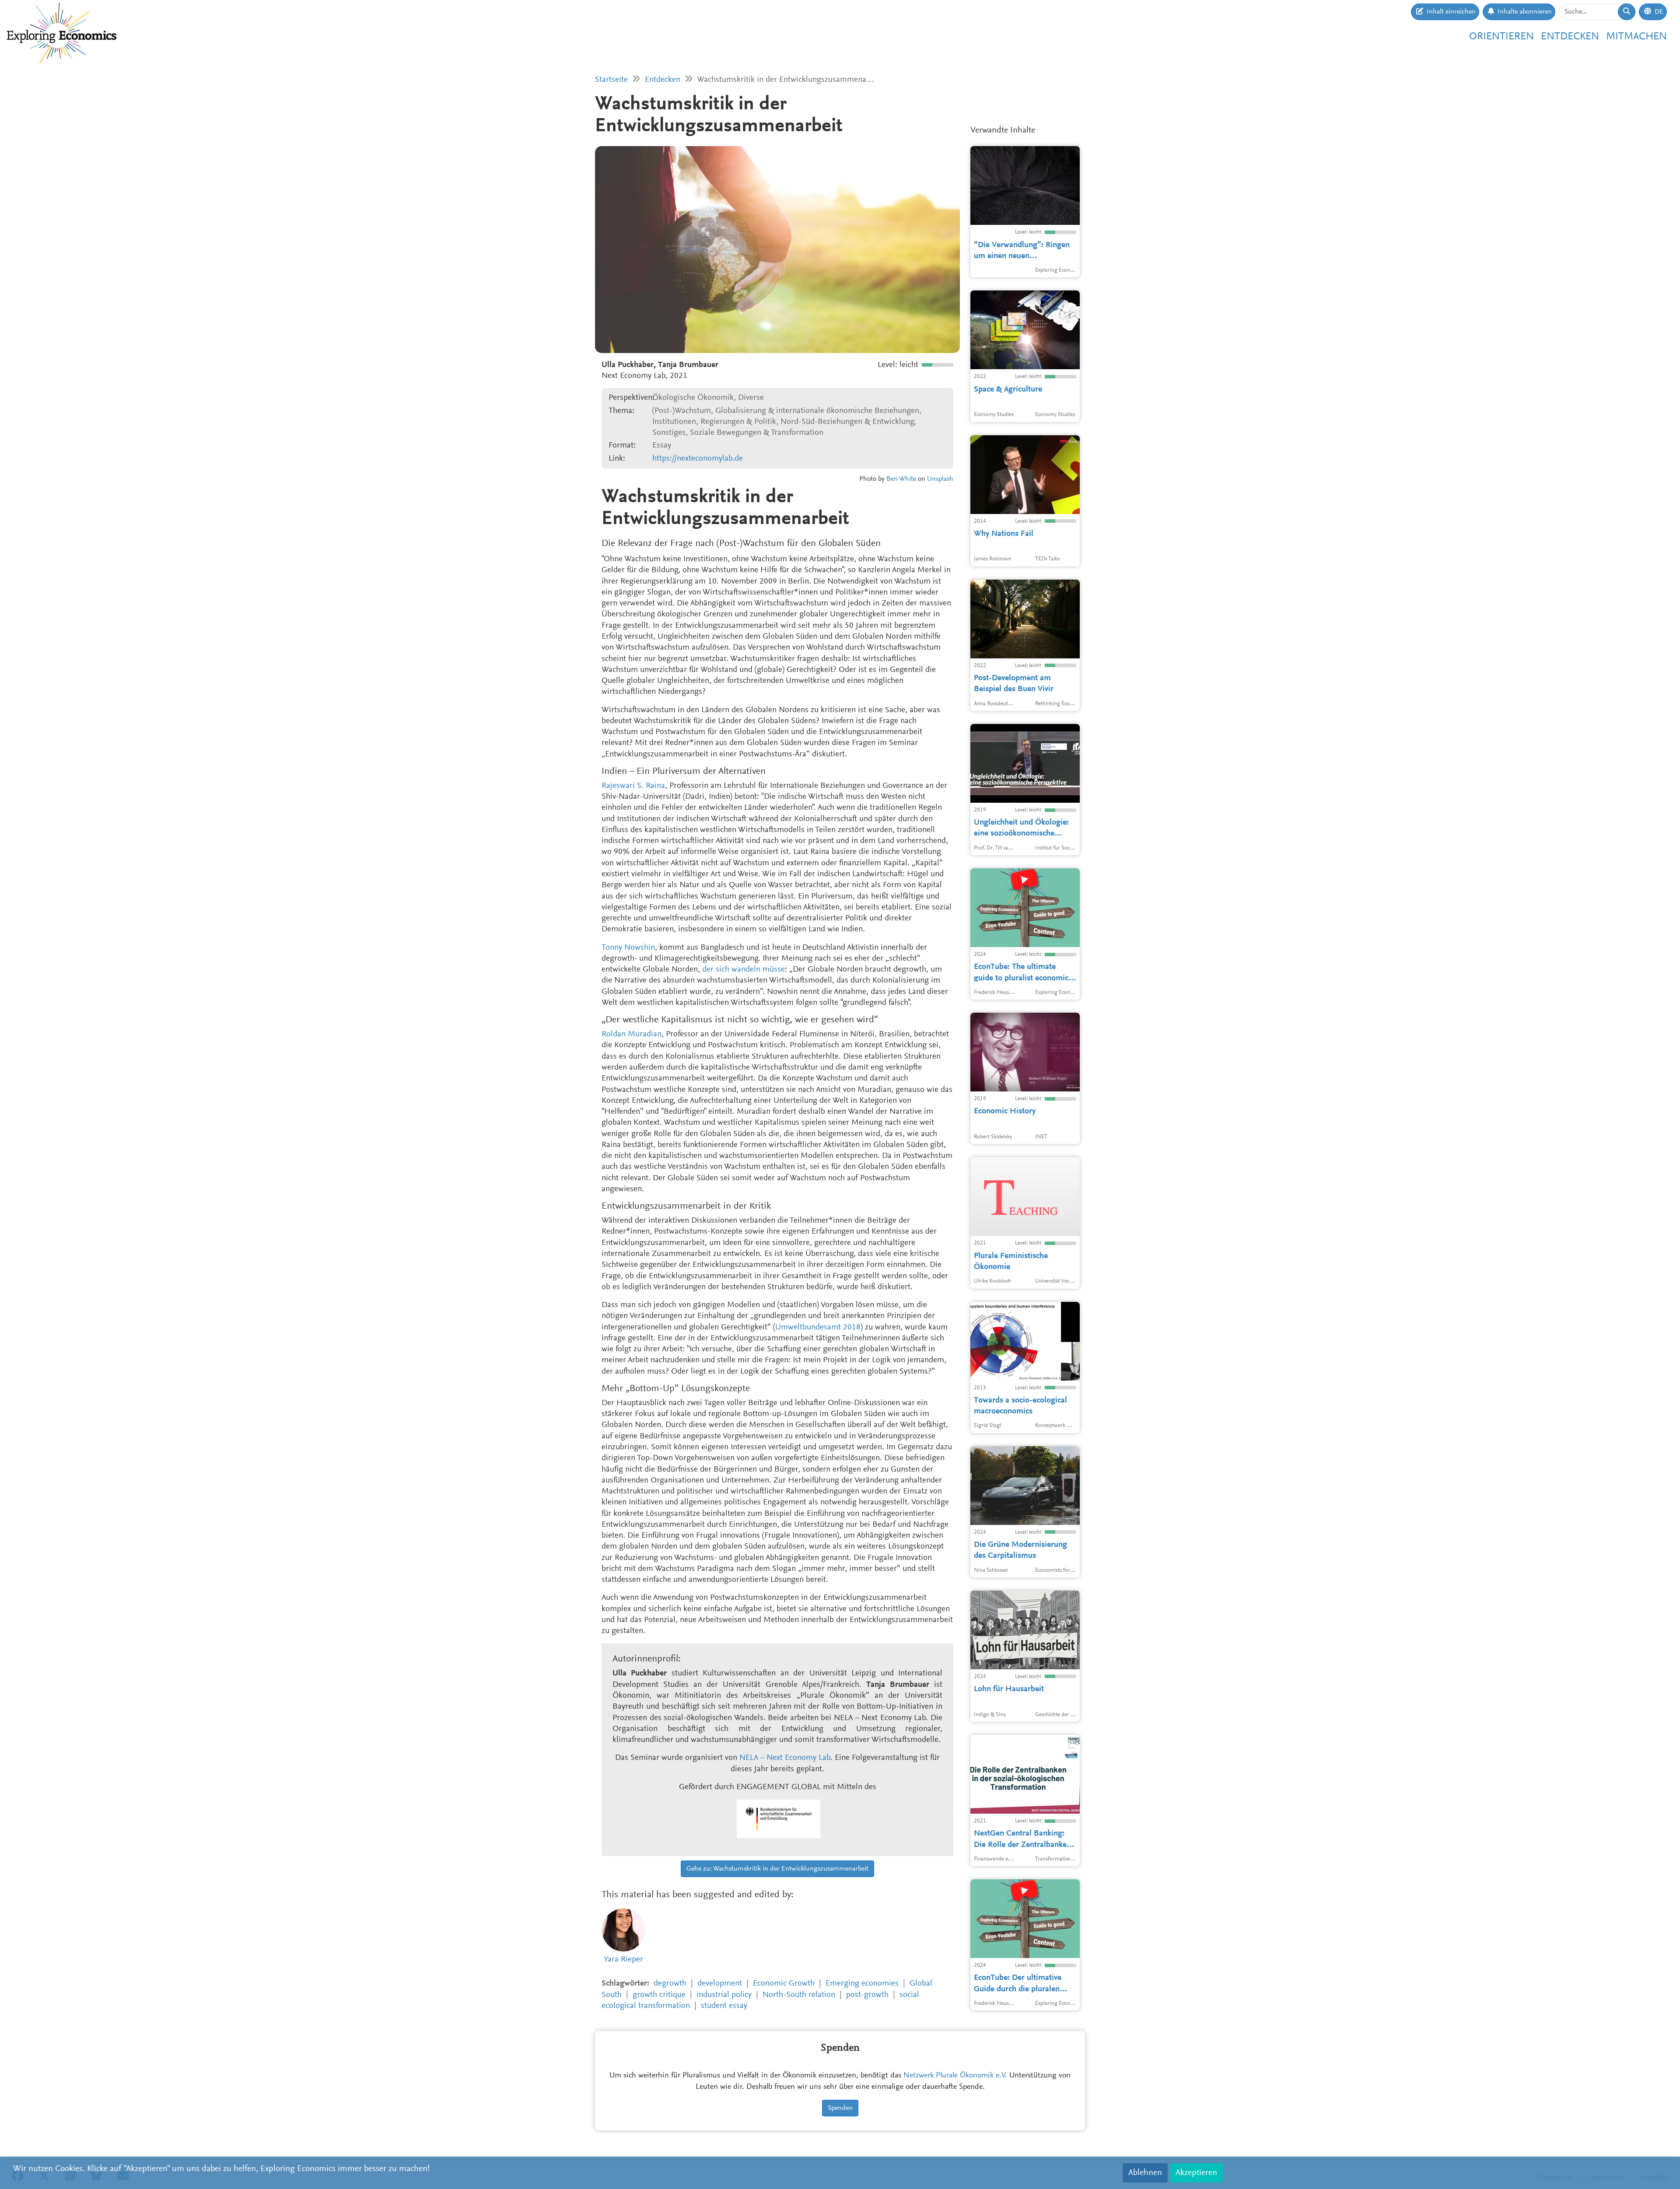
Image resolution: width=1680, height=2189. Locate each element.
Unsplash (940, 479)
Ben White (901, 479)
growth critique (659, 1995)
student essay (724, 2006)
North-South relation (799, 1995)
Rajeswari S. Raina (633, 786)
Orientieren (1501, 37)
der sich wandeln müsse (744, 970)
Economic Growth (784, 1984)
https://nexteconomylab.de (698, 459)
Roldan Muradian (632, 1034)
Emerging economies (862, 1984)
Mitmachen (1636, 37)
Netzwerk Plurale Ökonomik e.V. (955, 2076)
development (720, 1984)
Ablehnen (1145, 2173)
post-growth (867, 1995)
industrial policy (724, 1995)
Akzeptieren (1196, 2173)
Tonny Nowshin (628, 948)
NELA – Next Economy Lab (785, 1758)
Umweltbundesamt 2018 (818, 1327)
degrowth (670, 1984)
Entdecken (1570, 37)
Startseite (611, 80)
